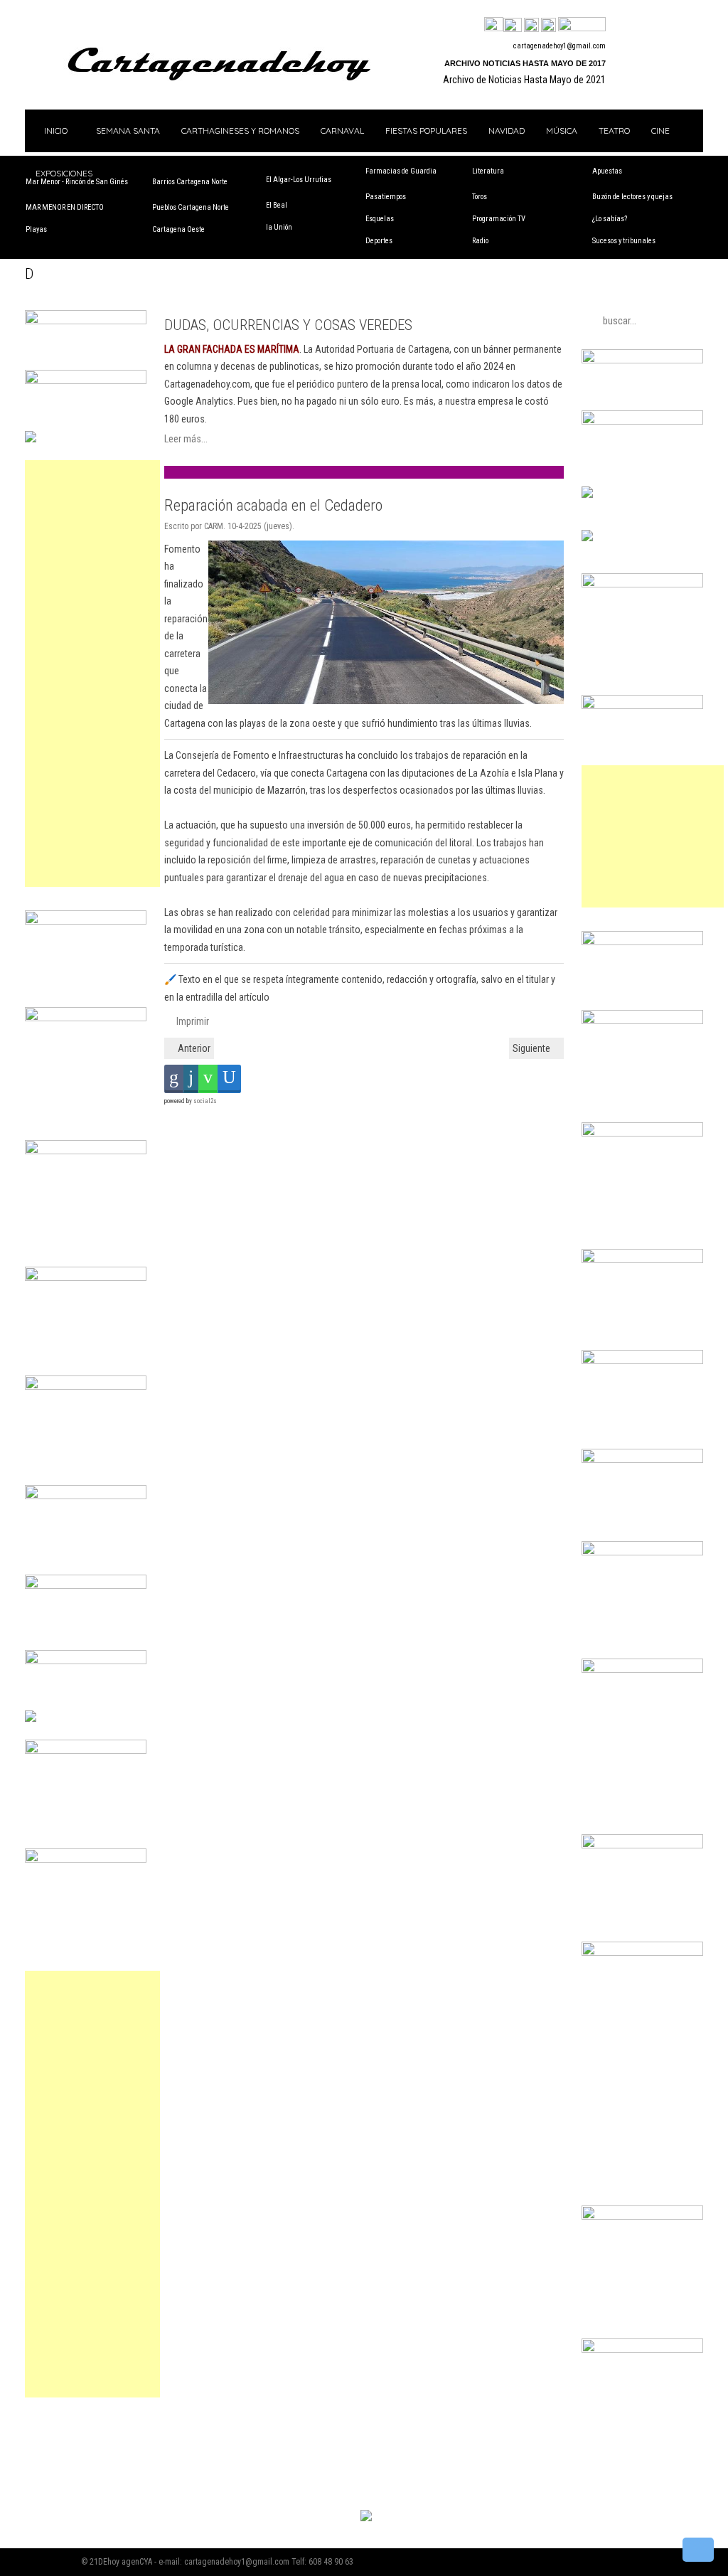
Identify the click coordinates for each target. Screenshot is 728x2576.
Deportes (379, 241)
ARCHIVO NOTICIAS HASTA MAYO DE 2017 (525, 63)
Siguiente (532, 1048)
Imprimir (192, 1021)
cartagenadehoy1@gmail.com (560, 46)
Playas (36, 229)
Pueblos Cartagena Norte (191, 207)
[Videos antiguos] (548, 26)
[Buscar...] (582, 26)
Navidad (507, 131)
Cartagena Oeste (178, 229)
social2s (205, 1101)
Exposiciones (64, 173)
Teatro (614, 131)
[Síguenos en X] (513, 26)
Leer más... (186, 439)
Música (562, 131)
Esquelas (380, 219)
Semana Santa (128, 131)
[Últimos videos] (531, 26)
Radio (480, 241)
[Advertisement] (92, 674)
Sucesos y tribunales (624, 241)
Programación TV (499, 219)
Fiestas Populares (426, 131)
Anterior (193, 1048)
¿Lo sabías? (610, 219)
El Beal (277, 205)
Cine (660, 131)
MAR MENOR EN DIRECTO (65, 207)
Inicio (55, 131)
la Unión (279, 227)
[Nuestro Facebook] (494, 26)
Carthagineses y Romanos (240, 131)
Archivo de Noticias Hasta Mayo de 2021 (524, 80)
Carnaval (342, 131)
